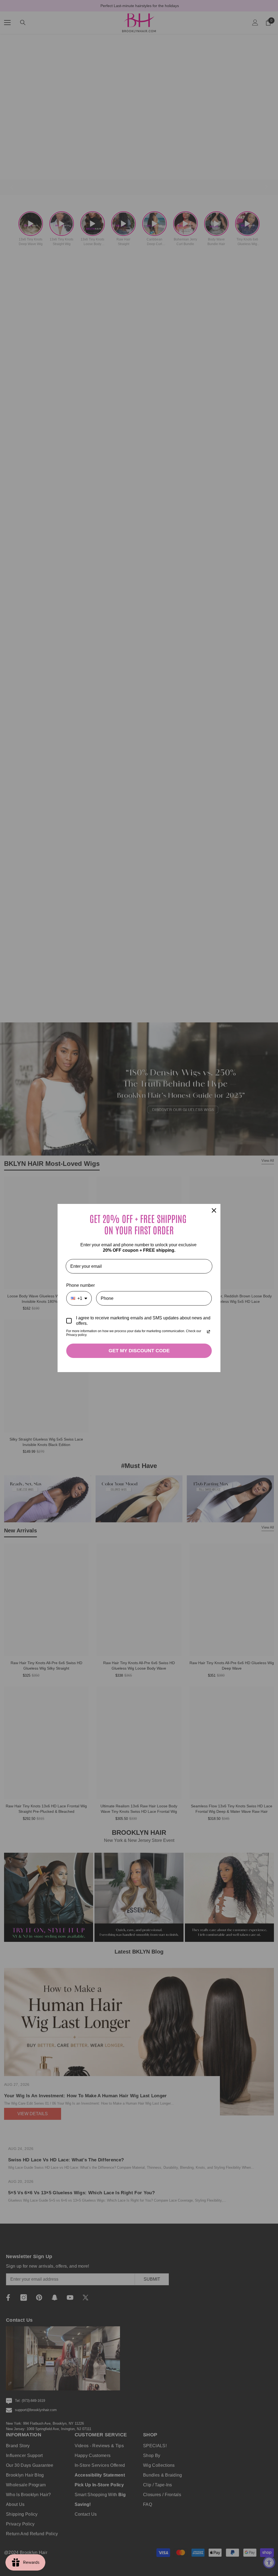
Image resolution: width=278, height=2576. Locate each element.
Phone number (80, 1285)
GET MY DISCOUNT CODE (139, 1351)
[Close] (214, 1210)
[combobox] (79, 1298)
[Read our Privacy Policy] (208, 1332)
